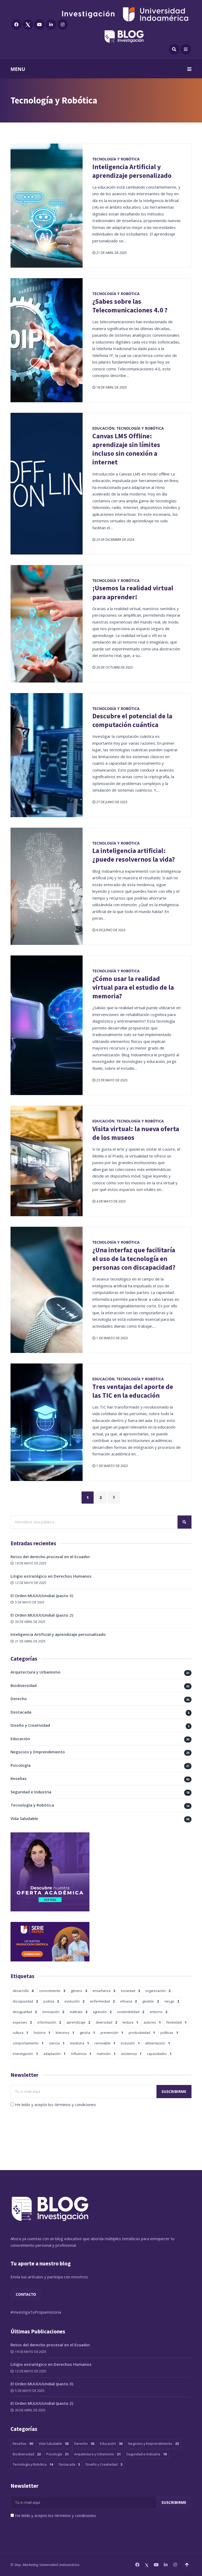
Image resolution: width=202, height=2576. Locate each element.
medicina (79, 2043)
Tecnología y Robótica (116, 159)
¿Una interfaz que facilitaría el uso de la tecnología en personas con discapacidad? (134, 1259)
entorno (158, 2012)
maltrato (79, 2012)
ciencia (57, 2043)
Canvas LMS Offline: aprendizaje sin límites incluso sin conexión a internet (126, 449)
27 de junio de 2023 (111, 802)
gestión (151, 2001)
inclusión (130, 2043)
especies (22, 2022)
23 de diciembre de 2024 (115, 540)
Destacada (21, 1712)
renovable (105, 2043)
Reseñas (19, 1778)
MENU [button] (18, 69)
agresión (102, 2012)
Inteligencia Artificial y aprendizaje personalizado (132, 171)
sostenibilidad (131, 2012)
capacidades (159, 2054)
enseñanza (104, 1991)
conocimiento (52, 1991)
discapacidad (25, 2001)
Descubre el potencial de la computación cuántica (132, 720)
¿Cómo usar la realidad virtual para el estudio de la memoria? (133, 987)
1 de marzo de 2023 (112, 1338)
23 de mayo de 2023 (112, 1080)
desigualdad (25, 2012)
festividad (176, 2022)
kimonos (65, 2033)
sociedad (130, 1991)
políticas (169, 2033)
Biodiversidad (24, 1685)
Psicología (21, 1765)
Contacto (26, 2294)
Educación (103, 428)
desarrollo (23, 1991)
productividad (142, 2033)
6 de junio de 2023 (110, 930)
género (79, 1991)
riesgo (172, 2001)
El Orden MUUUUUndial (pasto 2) (42, 1615)
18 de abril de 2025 (111, 387)
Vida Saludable (24, 1818)
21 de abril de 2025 (111, 253)
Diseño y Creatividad (30, 1725)
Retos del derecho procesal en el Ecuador (50, 1557)
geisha (87, 2033)
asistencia (131, 2054)
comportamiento (28, 2043)
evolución (74, 2001)
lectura (130, 2022)
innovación (53, 2012)
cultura (20, 2033)
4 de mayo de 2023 (111, 1201)
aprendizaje (78, 2022)
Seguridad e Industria (31, 1792)
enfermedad (102, 2001)
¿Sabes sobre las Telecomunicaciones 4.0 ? (130, 306)
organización (158, 1991)
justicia (51, 2001)
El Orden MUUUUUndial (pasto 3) (42, 1596)
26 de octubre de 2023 (114, 667)
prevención (112, 2033)
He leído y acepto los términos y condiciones (55, 2104)
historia (42, 2033)
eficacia (128, 2001)
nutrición (106, 2054)
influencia (81, 2054)
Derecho (19, 1699)
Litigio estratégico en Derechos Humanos (51, 1576)
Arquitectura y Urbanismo (36, 1672)
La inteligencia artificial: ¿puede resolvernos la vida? (134, 855)
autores (152, 2022)
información (49, 2022)
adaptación (54, 2054)
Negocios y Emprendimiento (38, 1752)
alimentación (158, 2043)
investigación (25, 2054)
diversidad (106, 2022)
